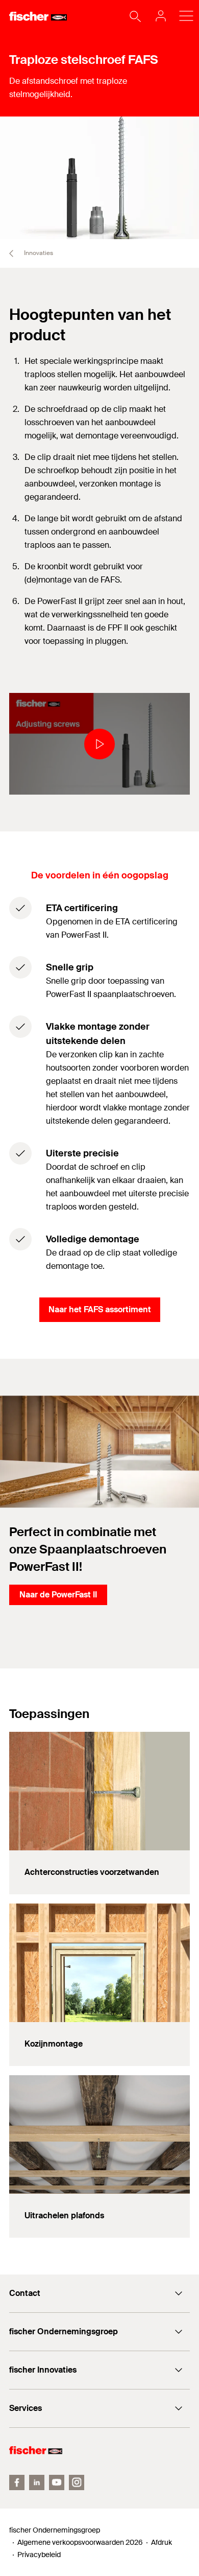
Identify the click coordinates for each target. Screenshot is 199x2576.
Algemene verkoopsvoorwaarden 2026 (80, 2542)
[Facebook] (17, 2482)
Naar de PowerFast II (58, 1595)
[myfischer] (158, 16)
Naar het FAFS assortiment (100, 1309)
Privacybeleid (39, 2555)
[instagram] (77, 2482)
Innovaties (38, 253)
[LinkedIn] (37, 2482)
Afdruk (161, 2542)
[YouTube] (57, 2482)
